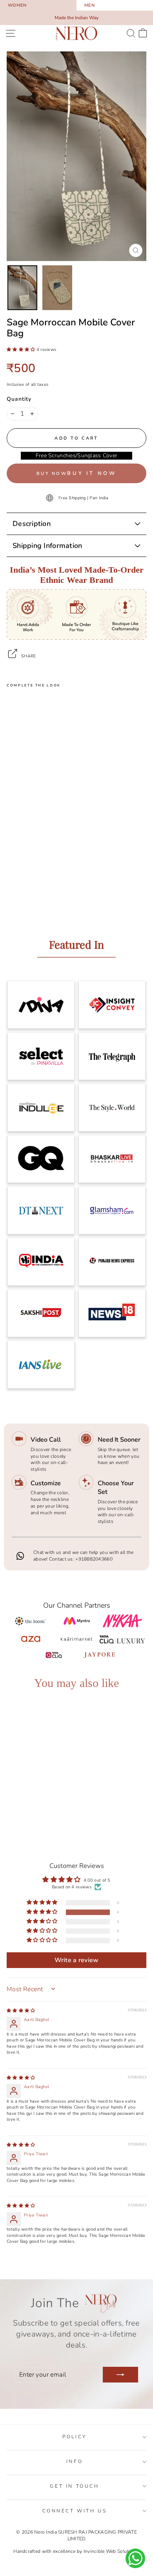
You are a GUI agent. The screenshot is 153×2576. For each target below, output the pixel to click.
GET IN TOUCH (74, 2486)
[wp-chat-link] (135, 2558)
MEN (89, 5)
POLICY (75, 2437)
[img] (21, 2011)
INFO (75, 2461)
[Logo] (76, 33)
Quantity (19, 399)
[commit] (120, 2375)
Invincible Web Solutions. (112, 2551)
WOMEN (17, 5)
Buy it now (92, 473)
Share (28, 656)
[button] (22, 350)
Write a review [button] (77, 1960)
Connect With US (75, 2511)
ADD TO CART (39, 1796)
